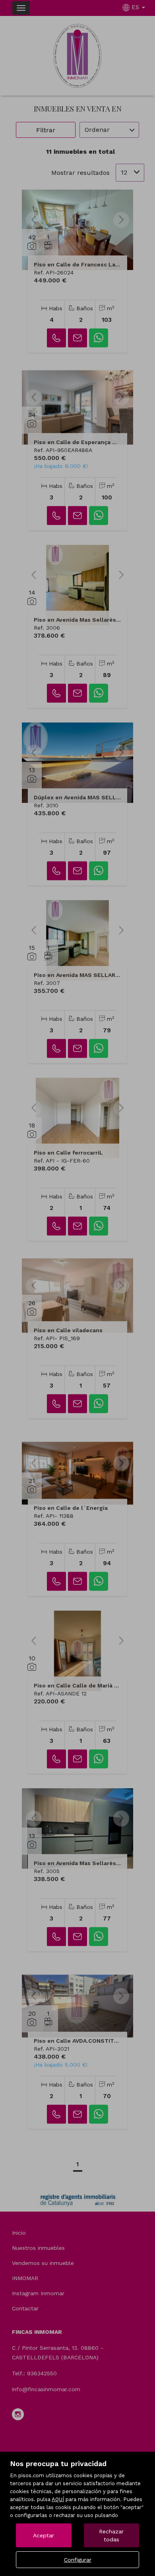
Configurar (78, 2560)
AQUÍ (58, 2499)
